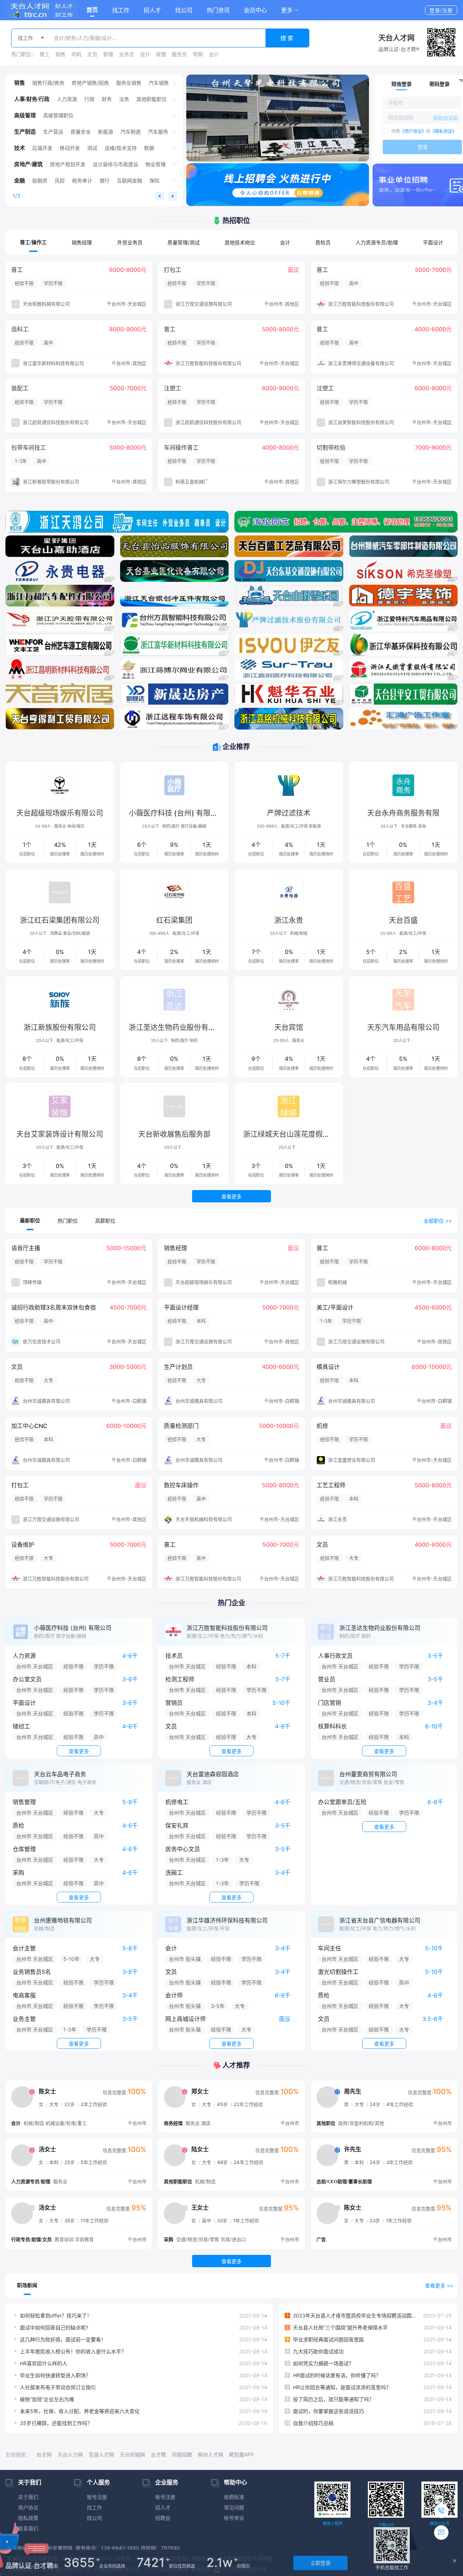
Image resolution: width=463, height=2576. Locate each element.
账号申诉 (234, 2518)
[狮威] (403, 546)
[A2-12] (175, 645)
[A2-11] (289, 645)
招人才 (152, 10)
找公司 (184, 10)
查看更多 (231, 1196)
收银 (161, 54)
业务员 (127, 54)
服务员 (179, 54)
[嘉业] (175, 571)
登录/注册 (441, 10)
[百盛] (289, 546)
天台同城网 (132, 2455)
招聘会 (163, 2518)
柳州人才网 (211, 2455)
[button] (290, 10)
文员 (92, 54)
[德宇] (403, 596)
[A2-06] (289, 669)
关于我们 (28, 2497)
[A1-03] (175, 719)
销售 (60, 54)
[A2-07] (175, 669)
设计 (145, 54)
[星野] (60, 546)
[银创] (175, 596)
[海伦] (346, 522)
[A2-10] (403, 645)
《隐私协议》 (443, 131)
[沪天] (60, 620)
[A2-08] (60, 669)
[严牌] (278, 118)
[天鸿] (117, 522)
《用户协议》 (413, 131)
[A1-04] (60, 719)
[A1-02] (289, 719)
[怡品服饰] (175, 546)
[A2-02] (289, 694)
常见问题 (234, 2507)
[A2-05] (403, 669)
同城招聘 (182, 2455)
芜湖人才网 (101, 2455)
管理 (108, 54)
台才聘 (158, 2455)
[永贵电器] (60, 571)
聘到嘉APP (241, 2455)
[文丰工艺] (60, 645)
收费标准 (234, 2497)
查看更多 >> (439, 2285)
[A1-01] (403, 719)
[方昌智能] (175, 620)
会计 (214, 54)
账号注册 (97, 2497)
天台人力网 (70, 2455)
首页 (92, 10)
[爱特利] (403, 620)
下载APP (386, 2525)
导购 (198, 54)
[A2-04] (60, 694)
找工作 (121, 10)
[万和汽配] (60, 596)
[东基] (289, 571)
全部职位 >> (438, 1221)
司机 (76, 54)
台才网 (44, 2455)
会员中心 (255, 10)
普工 (44, 54)
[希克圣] (403, 571)
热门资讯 (218, 10)
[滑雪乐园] (289, 596)
